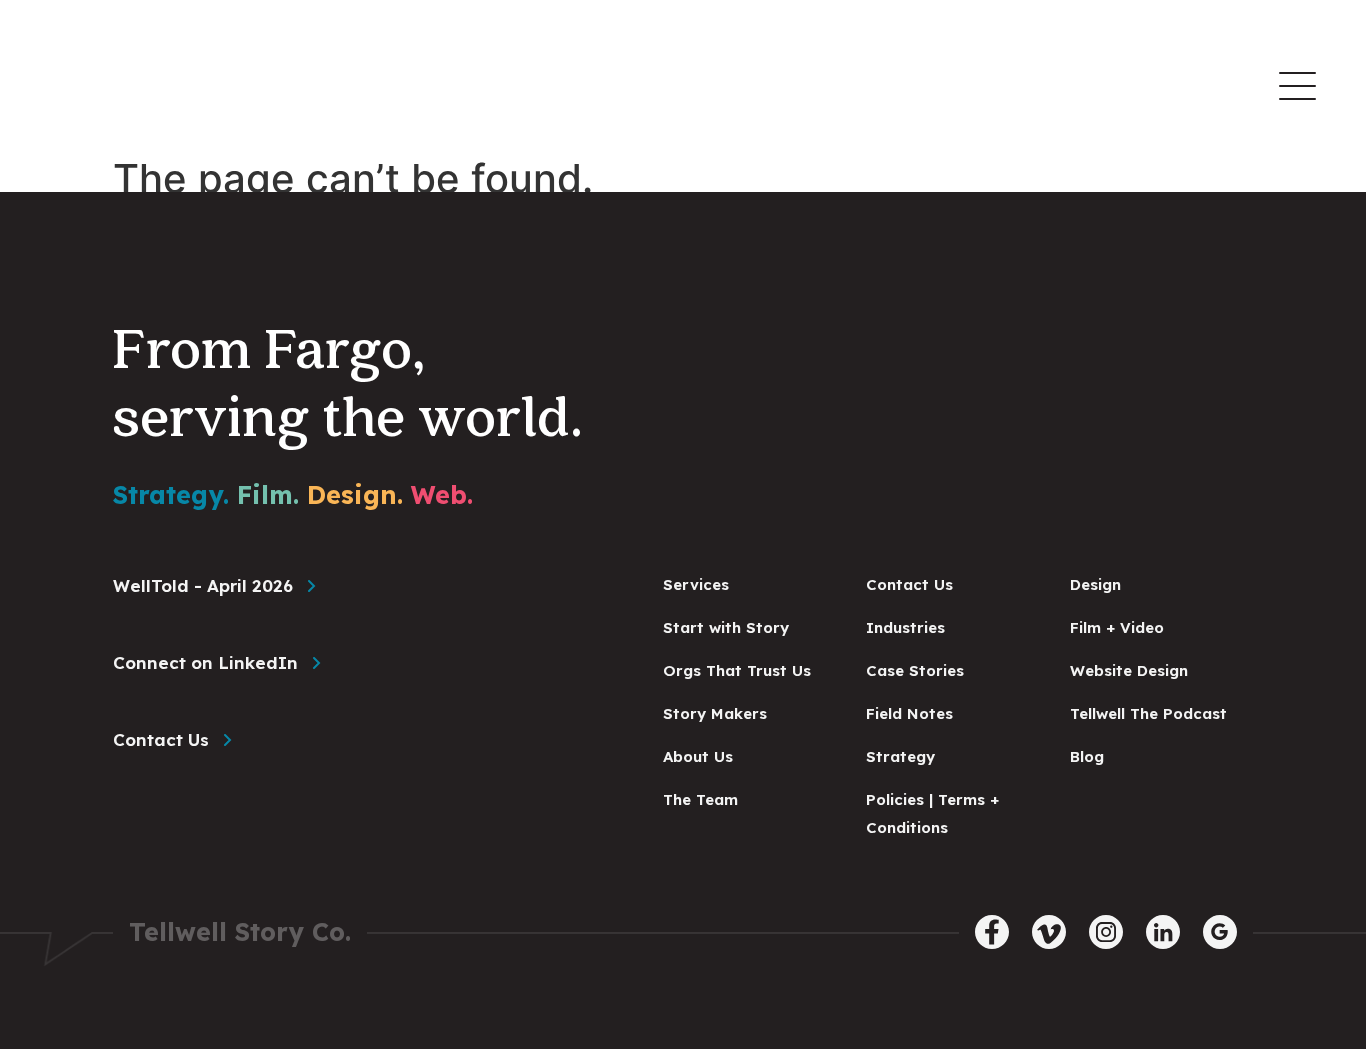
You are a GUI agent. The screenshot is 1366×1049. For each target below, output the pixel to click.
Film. (268, 494)
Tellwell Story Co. (240, 931)
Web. (442, 494)
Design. (355, 494)
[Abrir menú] (1297, 86)
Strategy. (171, 494)
